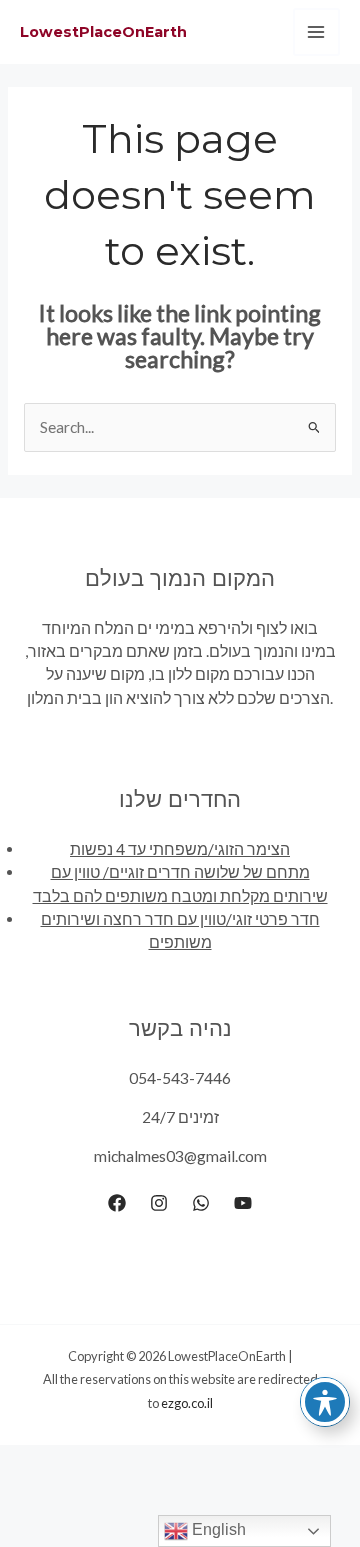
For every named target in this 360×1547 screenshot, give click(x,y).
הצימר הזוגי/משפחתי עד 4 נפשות (180, 849)
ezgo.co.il (187, 1403)
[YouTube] (243, 1203)
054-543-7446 (180, 1078)
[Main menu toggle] (316, 31)
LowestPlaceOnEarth (103, 32)
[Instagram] (159, 1203)
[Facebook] (117, 1203)
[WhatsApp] (201, 1203)
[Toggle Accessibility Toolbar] (325, 1402)
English (217, 1529)
